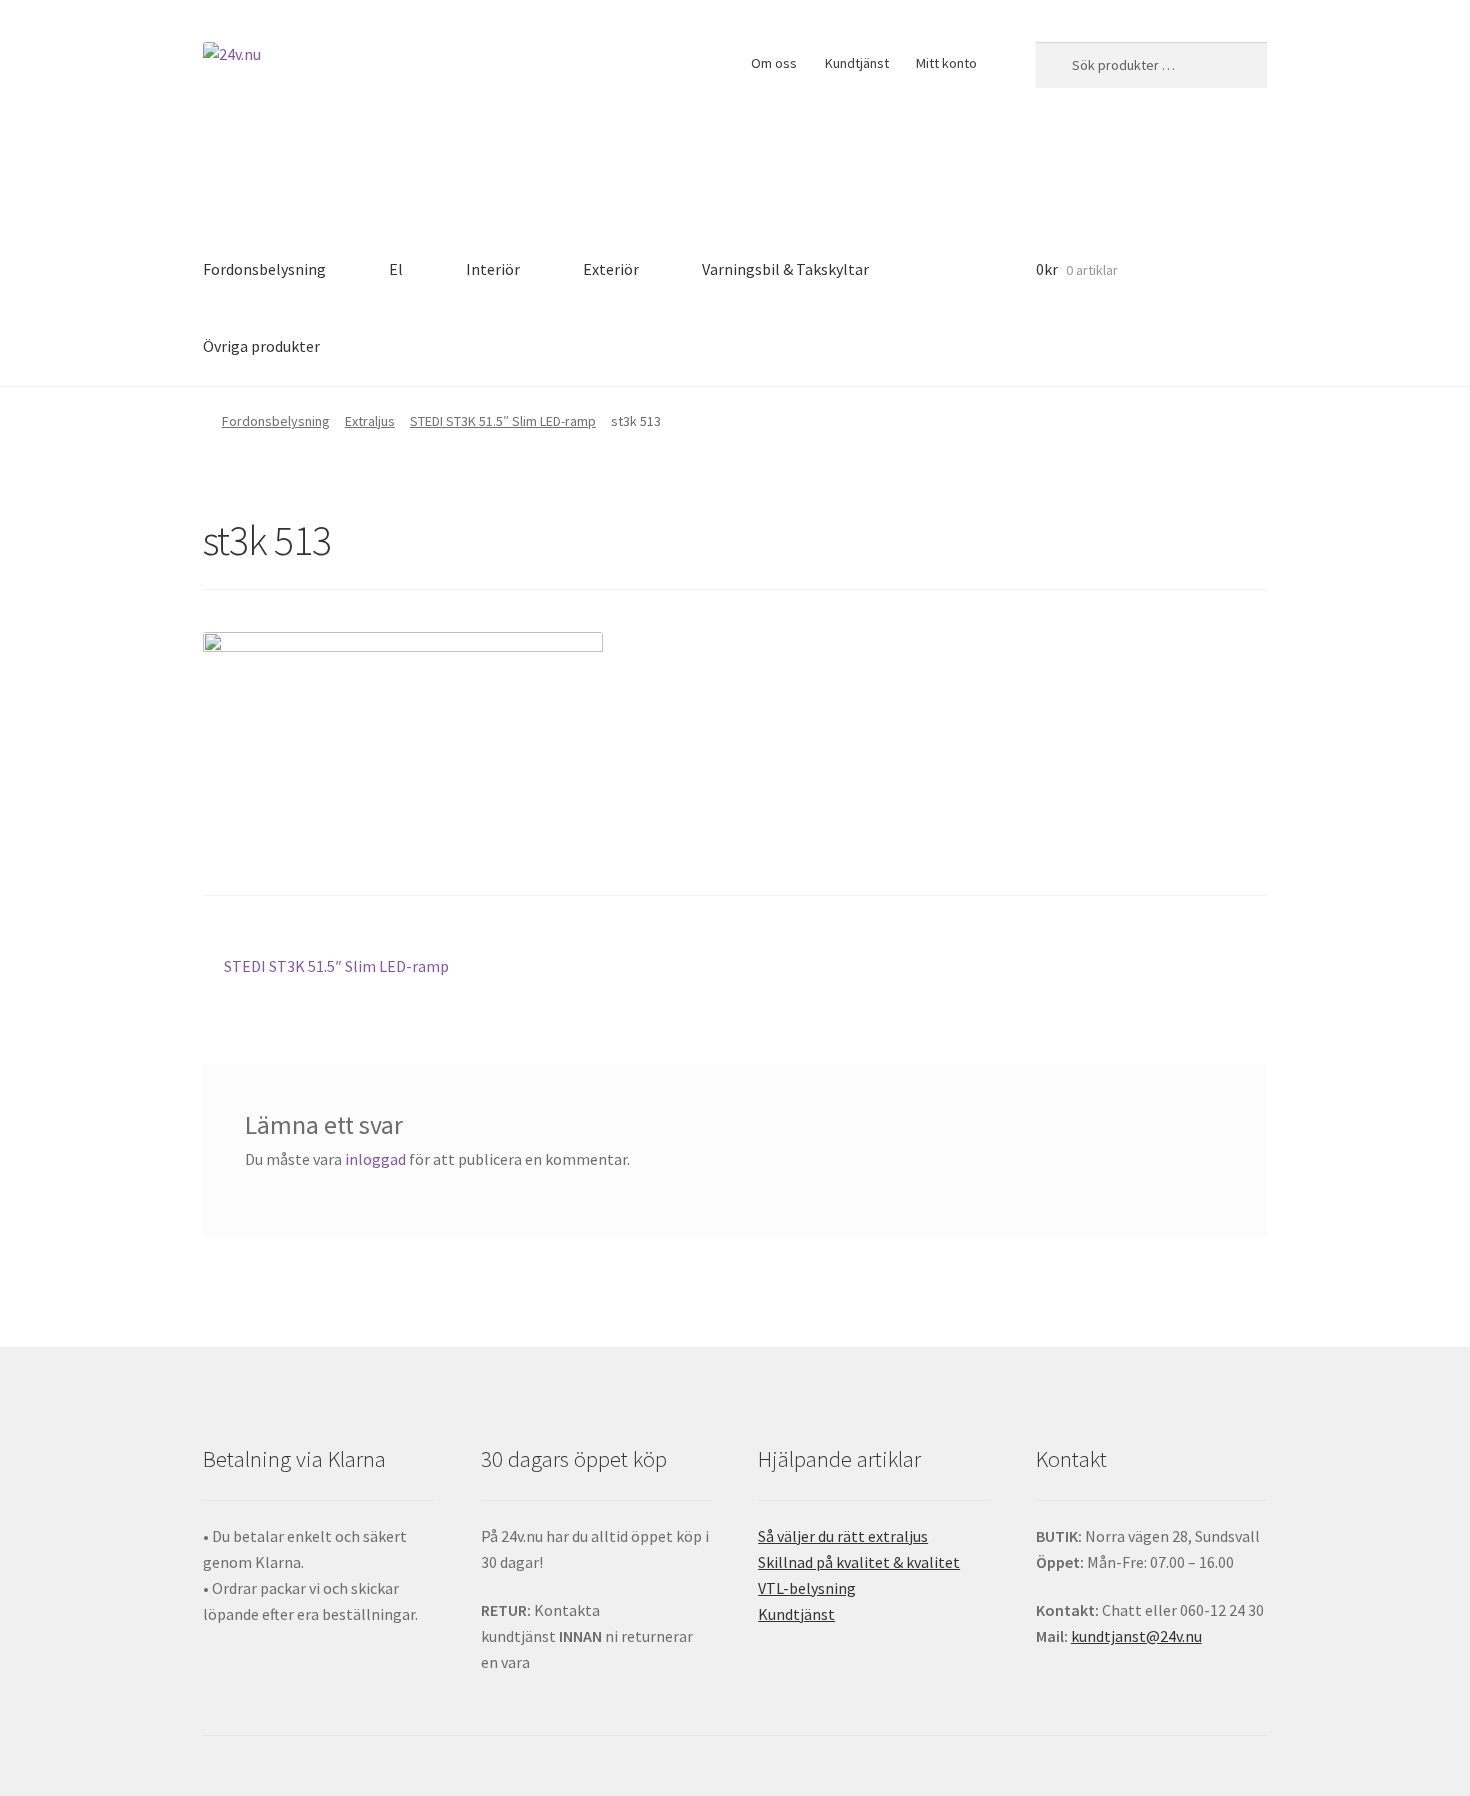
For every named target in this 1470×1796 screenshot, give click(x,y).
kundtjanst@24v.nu (1136, 1636)
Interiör (493, 269)
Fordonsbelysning (264, 269)
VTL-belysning (807, 1588)
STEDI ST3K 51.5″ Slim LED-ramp (503, 421)
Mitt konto (946, 63)
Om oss (774, 63)
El (396, 269)
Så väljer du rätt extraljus (843, 1536)
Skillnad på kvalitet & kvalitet (859, 1562)
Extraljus (370, 421)
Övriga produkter (261, 346)
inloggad (375, 1159)
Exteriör (611, 269)
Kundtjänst (857, 63)
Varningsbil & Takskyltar (785, 269)
